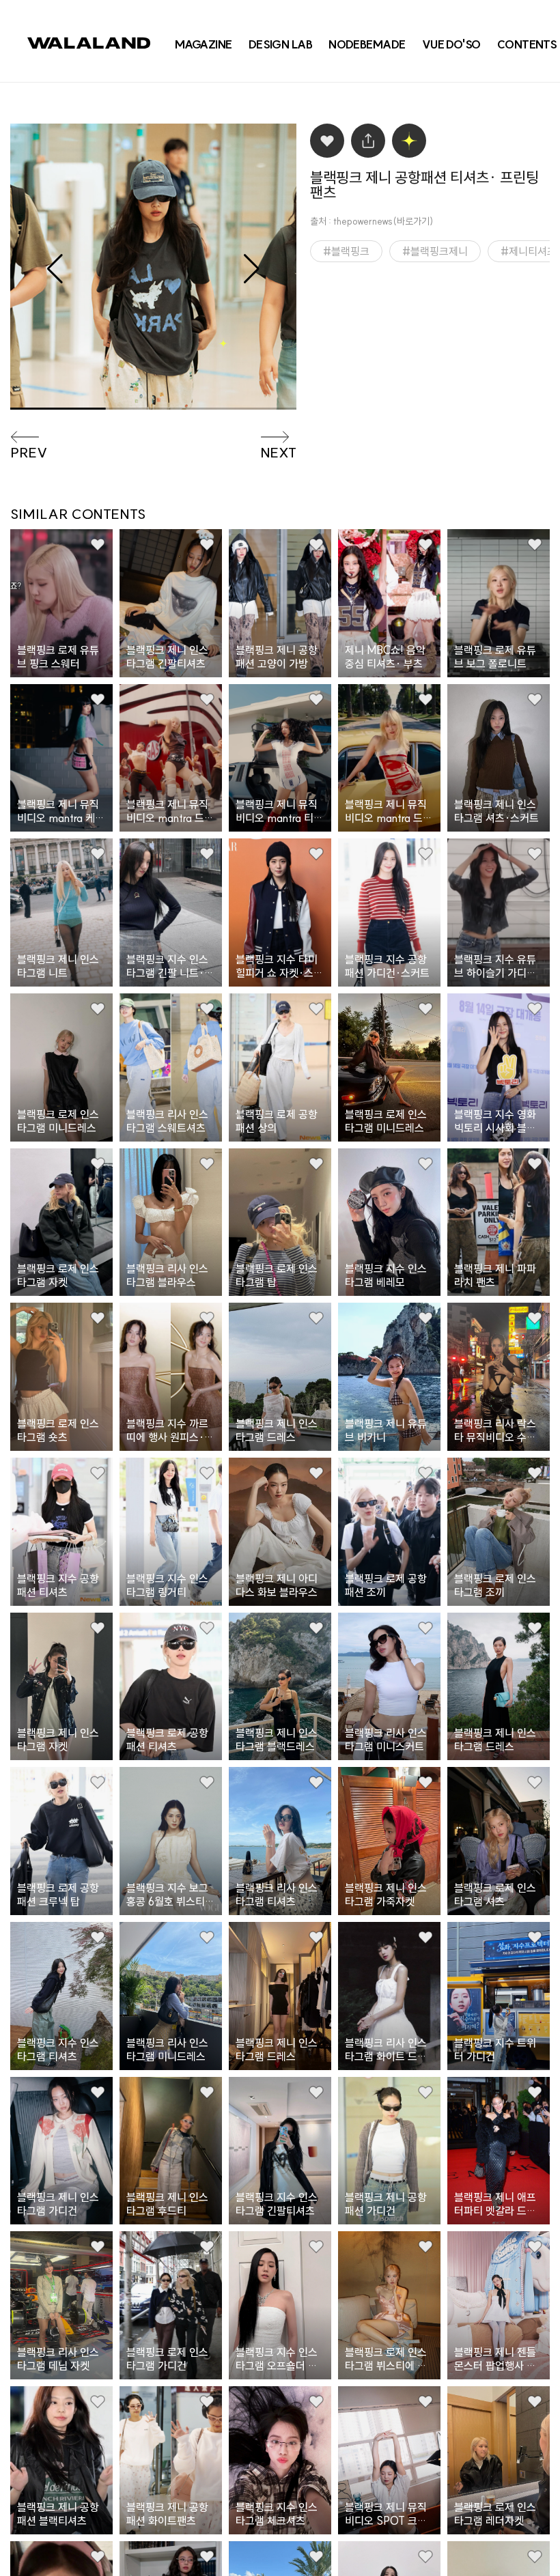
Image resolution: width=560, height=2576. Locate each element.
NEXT (278, 453)
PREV (29, 453)
